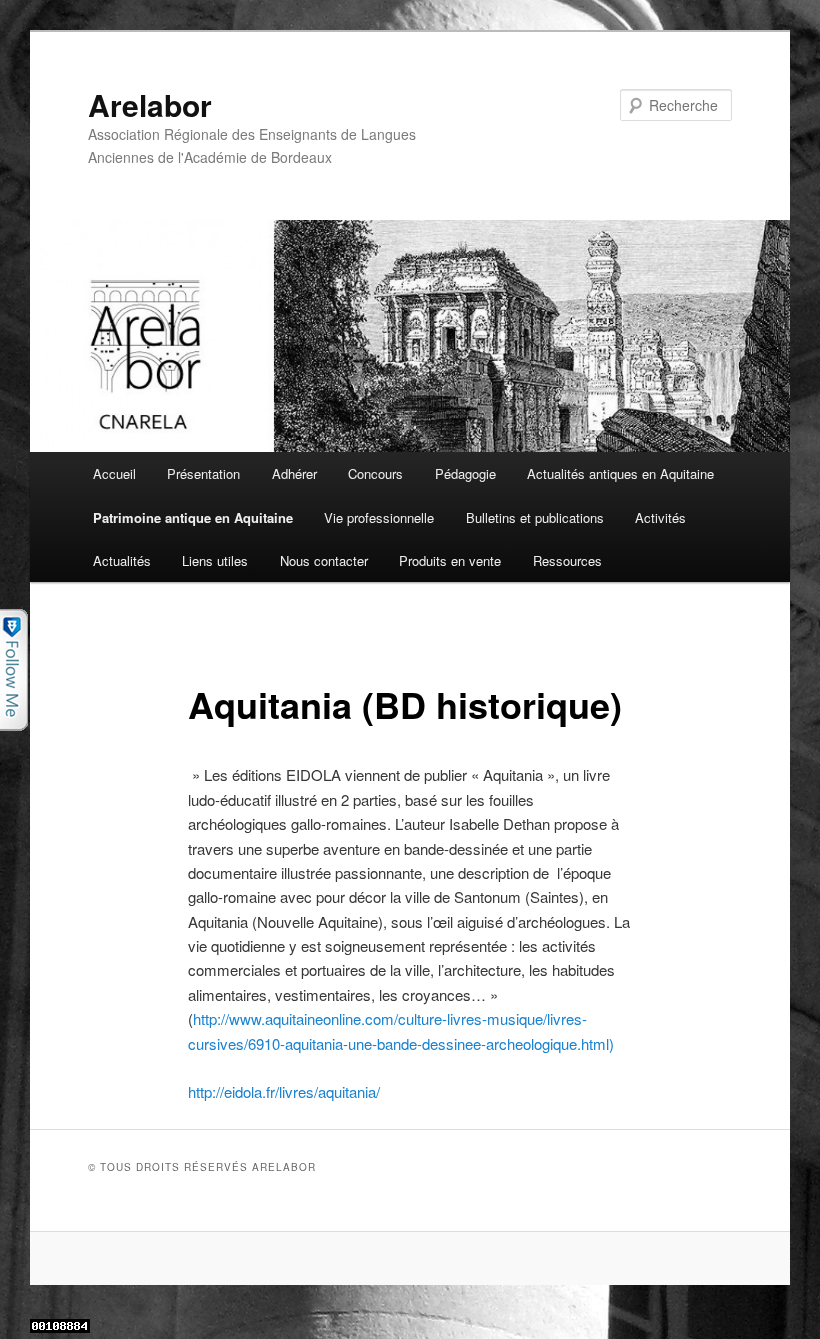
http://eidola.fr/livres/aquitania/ (284, 1091)
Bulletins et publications (535, 517)
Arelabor (150, 104)
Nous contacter (324, 560)
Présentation (203, 473)
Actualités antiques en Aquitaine (620, 473)
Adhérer (294, 473)
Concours (375, 473)
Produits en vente (450, 560)
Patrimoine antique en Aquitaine (193, 517)
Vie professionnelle (379, 517)
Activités (660, 517)
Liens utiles (215, 560)
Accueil (114, 473)
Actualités (122, 560)
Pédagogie (465, 473)
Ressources (567, 560)
